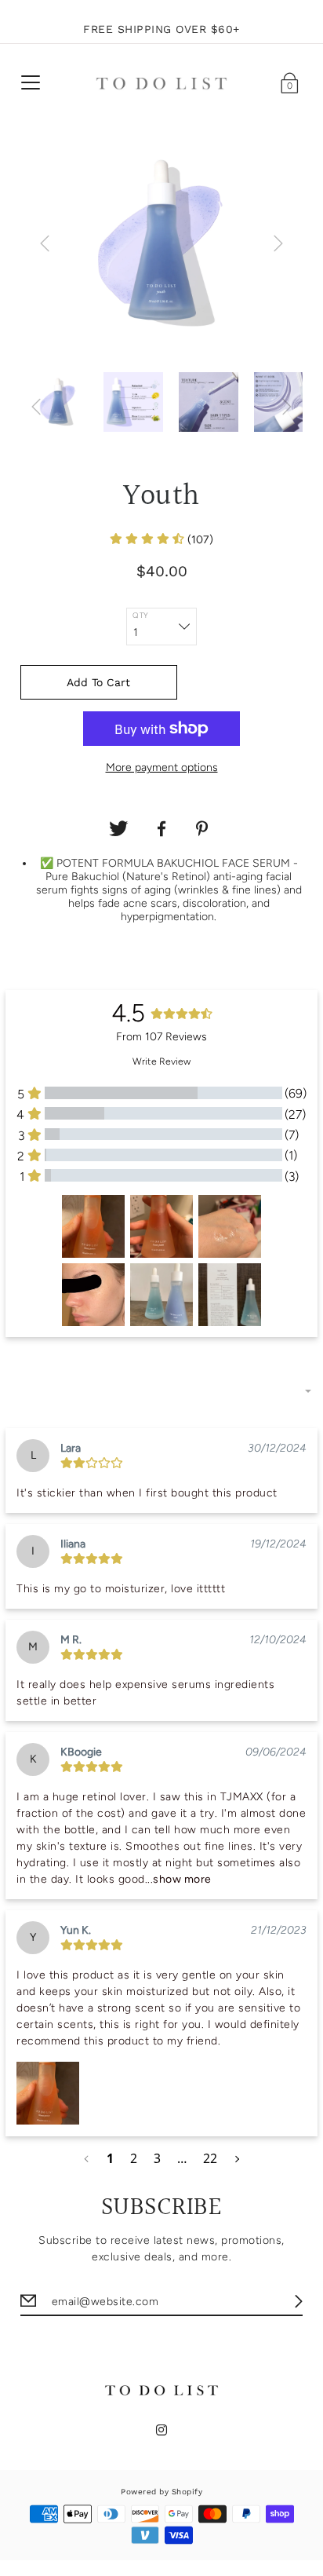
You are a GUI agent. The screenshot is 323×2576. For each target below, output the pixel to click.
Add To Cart (98, 682)
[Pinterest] (205, 829)
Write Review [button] (161, 1061)
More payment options (162, 767)
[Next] (278, 243)
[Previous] (45, 243)
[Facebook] (161, 829)
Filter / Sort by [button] (56, 1391)
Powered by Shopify (161, 2492)
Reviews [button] (36, 1359)
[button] (161, 540)
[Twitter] (119, 829)
